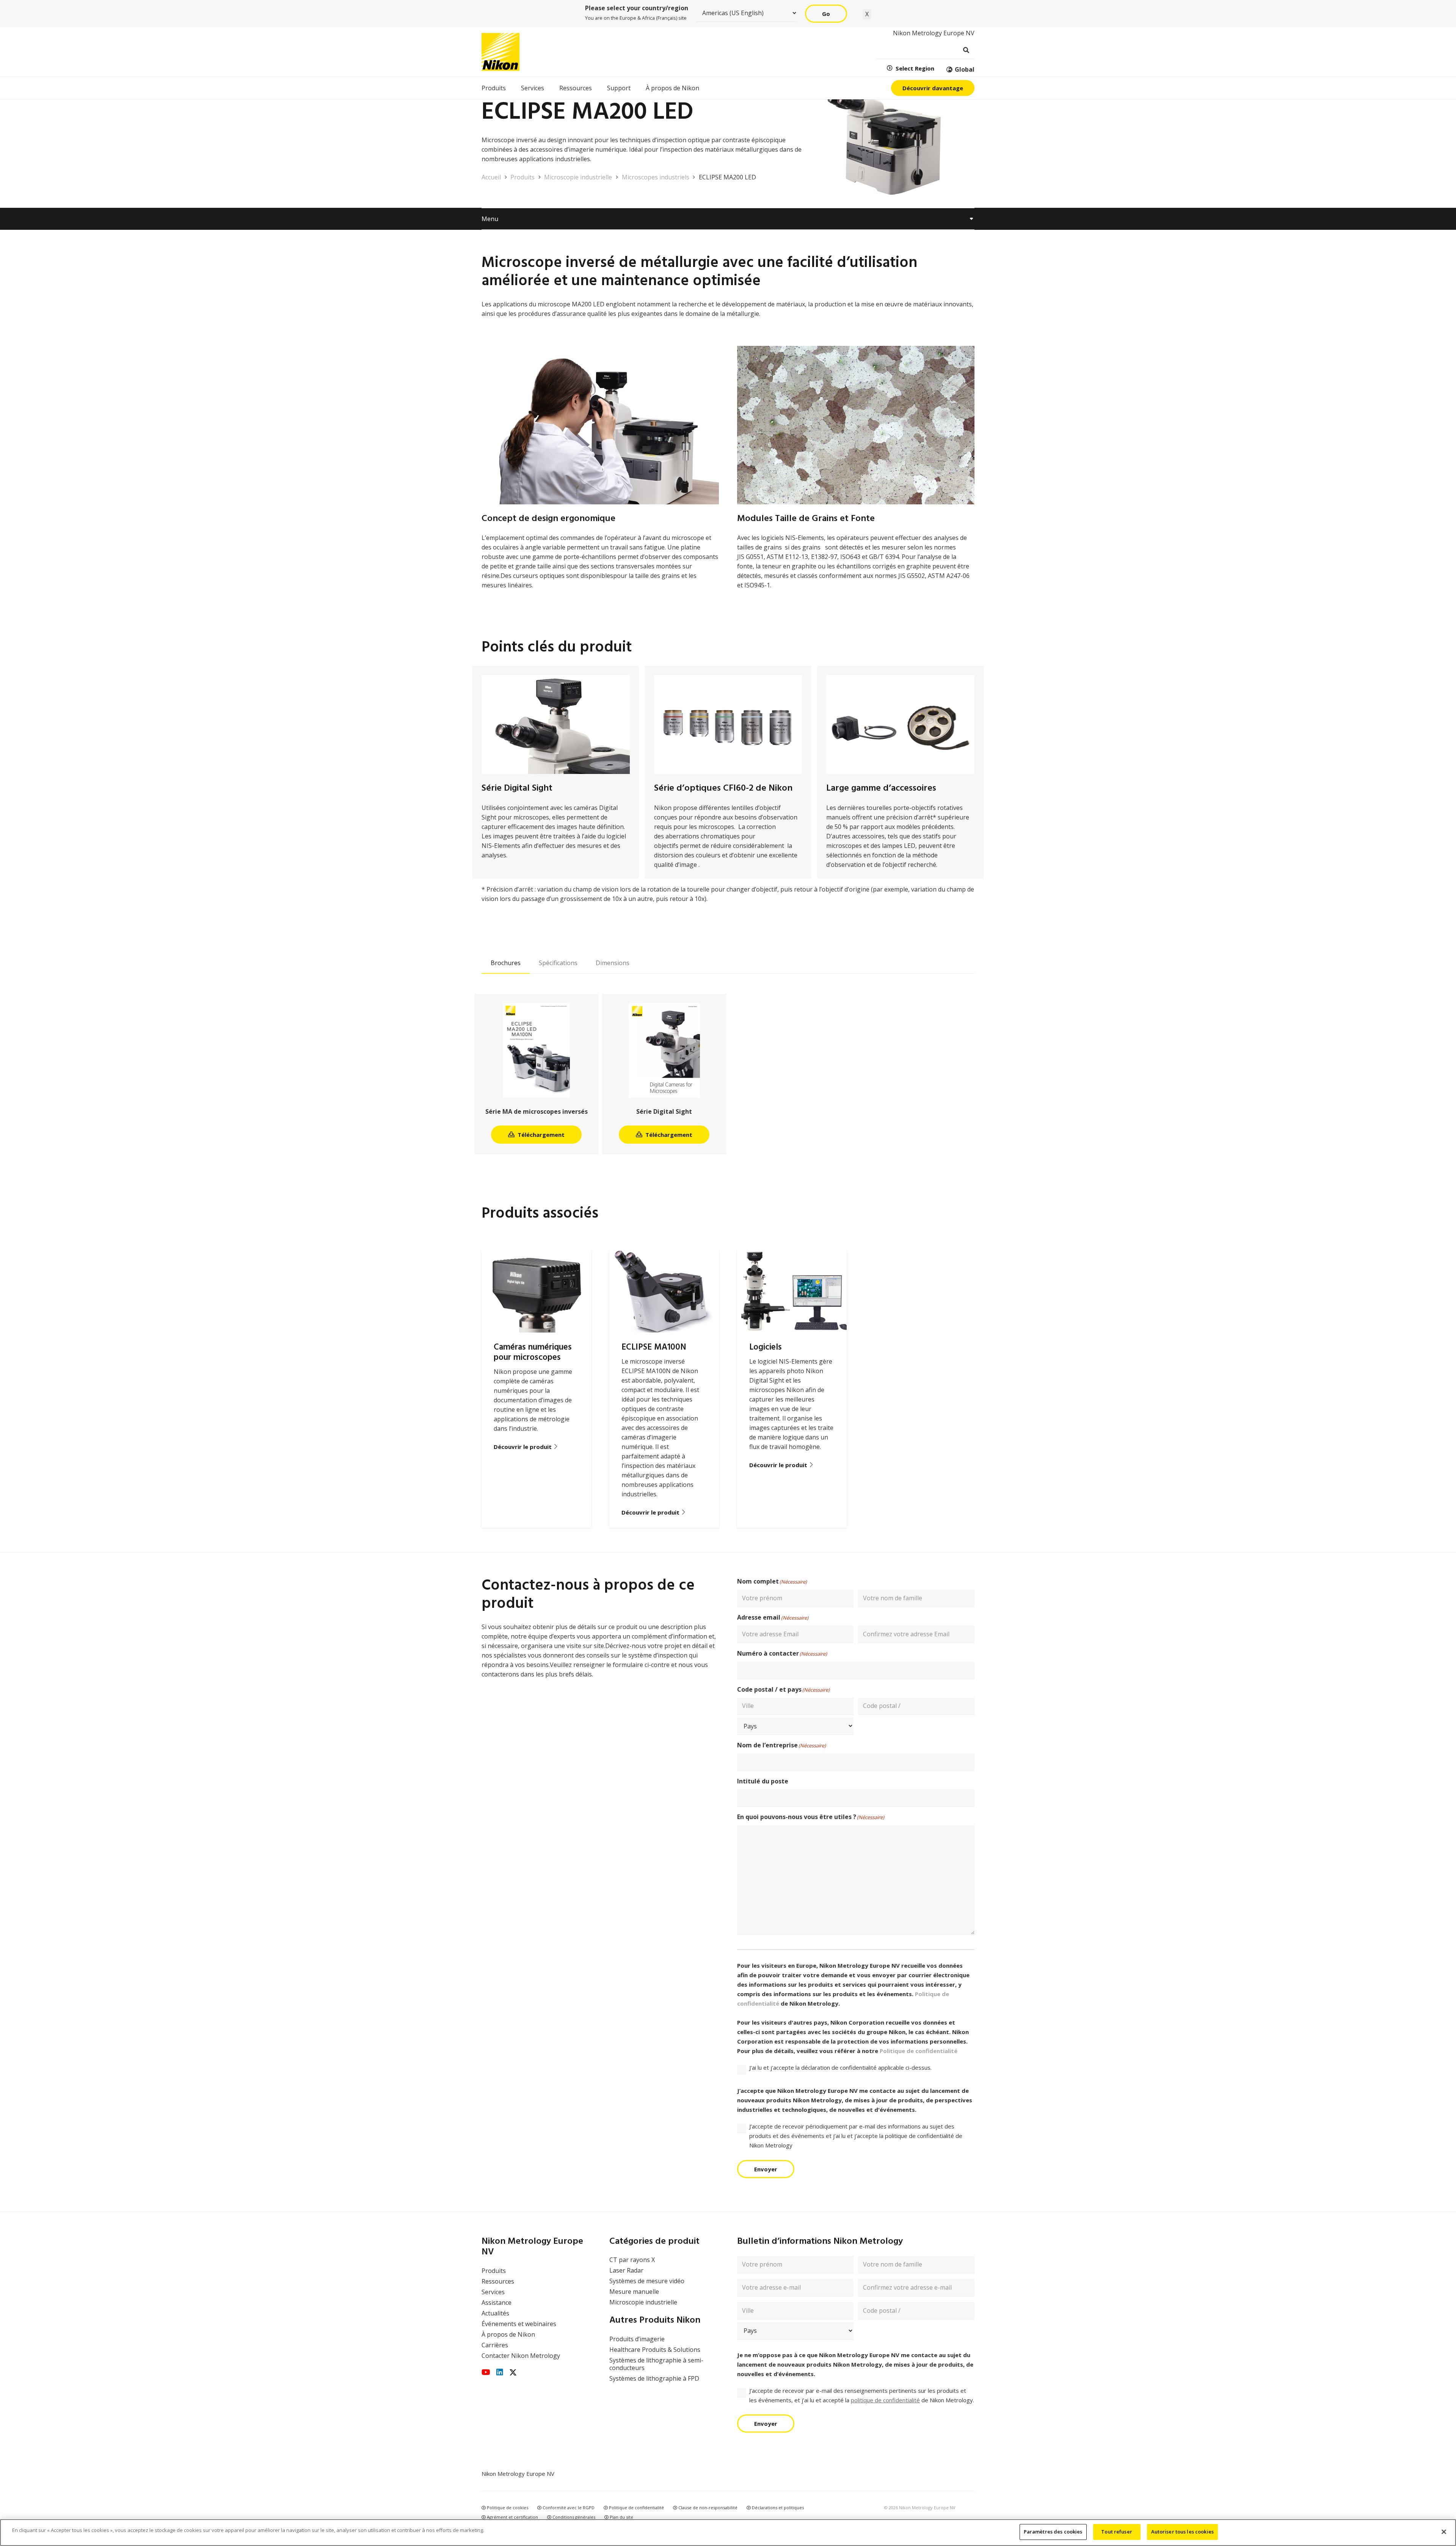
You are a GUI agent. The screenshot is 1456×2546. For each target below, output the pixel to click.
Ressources (498, 2281)
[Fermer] (1444, 2532)
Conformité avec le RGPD (568, 2508)
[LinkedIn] (500, 2372)
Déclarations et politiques (777, 2508)
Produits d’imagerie (637, 2339)
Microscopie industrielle (643, 2302)
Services (493, 2292)
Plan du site (621, 2517)
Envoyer (766, 2169)
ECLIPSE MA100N (654, 1347)
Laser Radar (626, 2270)
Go (826, 14)
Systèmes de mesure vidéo (647, 2281)
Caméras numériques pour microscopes (533, 1352)
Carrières (495, 2345)
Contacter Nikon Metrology (521, 2356)
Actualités (495, 2313)
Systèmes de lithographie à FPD (654, 2378)
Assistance (497, 2303)
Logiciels (766, 1347)
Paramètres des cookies (1053, 2532)
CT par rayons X (632, 2260)
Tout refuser (1117, 2532)
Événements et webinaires (519, 2324)
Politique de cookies (507, 2508)
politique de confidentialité (885, 2400)
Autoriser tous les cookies (1182, 2532)
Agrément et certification (512, 2517)
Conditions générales (573, 2517)
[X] (513, 2373)
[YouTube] (486, 2372)
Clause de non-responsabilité (707, 2508)
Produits (494, 2271)
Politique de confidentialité (919, 2051)
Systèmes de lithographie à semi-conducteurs (656, 2364)
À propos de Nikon (508, 2334)
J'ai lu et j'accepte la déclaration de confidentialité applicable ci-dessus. (840, 2067)
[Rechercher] (966, 50)
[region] (728, 2533)
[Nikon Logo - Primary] (500, 52)
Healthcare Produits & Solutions (655, 2350)
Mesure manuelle (634, 2292)
